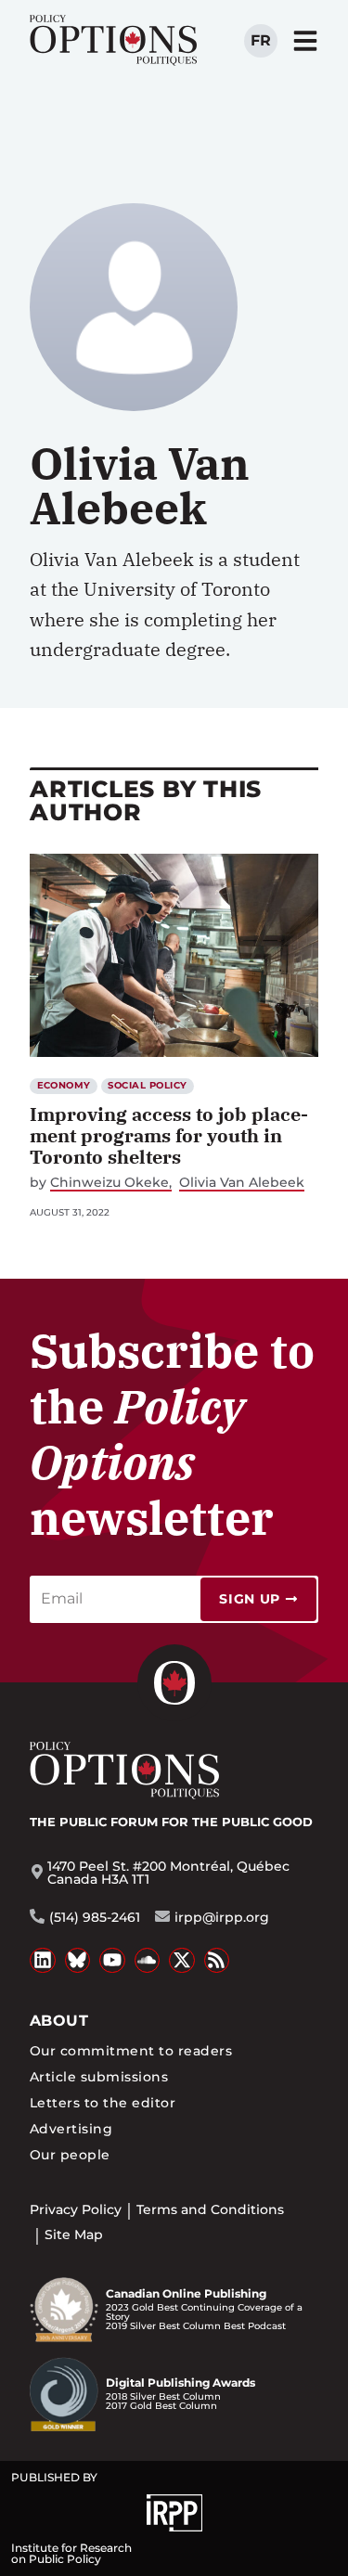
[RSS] (217, 1961)
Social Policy (147, 1085)
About (59, 2021)
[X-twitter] (182, 1961)
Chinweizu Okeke (110, 1183)
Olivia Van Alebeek (242, 1183)
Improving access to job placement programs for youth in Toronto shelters (169, 1135)
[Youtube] (112, 1961)
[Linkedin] (43, 1961)
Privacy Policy (76, 2209)
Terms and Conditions (210, 2209)
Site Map (74, 2235)
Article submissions (99, 2077)
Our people (70, 2155)
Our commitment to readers (131, 2051)
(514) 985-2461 (95, 1917)
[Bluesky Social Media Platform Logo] (78, 1961)
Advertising (71, 2129)
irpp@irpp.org (222, 1917)
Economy (64, 1085)
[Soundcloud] (148, 1961)
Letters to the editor (103, 2103)
